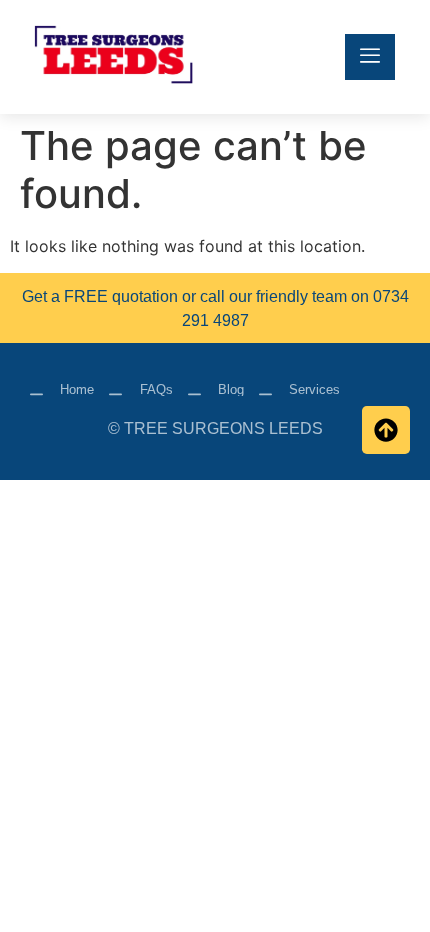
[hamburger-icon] (370, 57)
